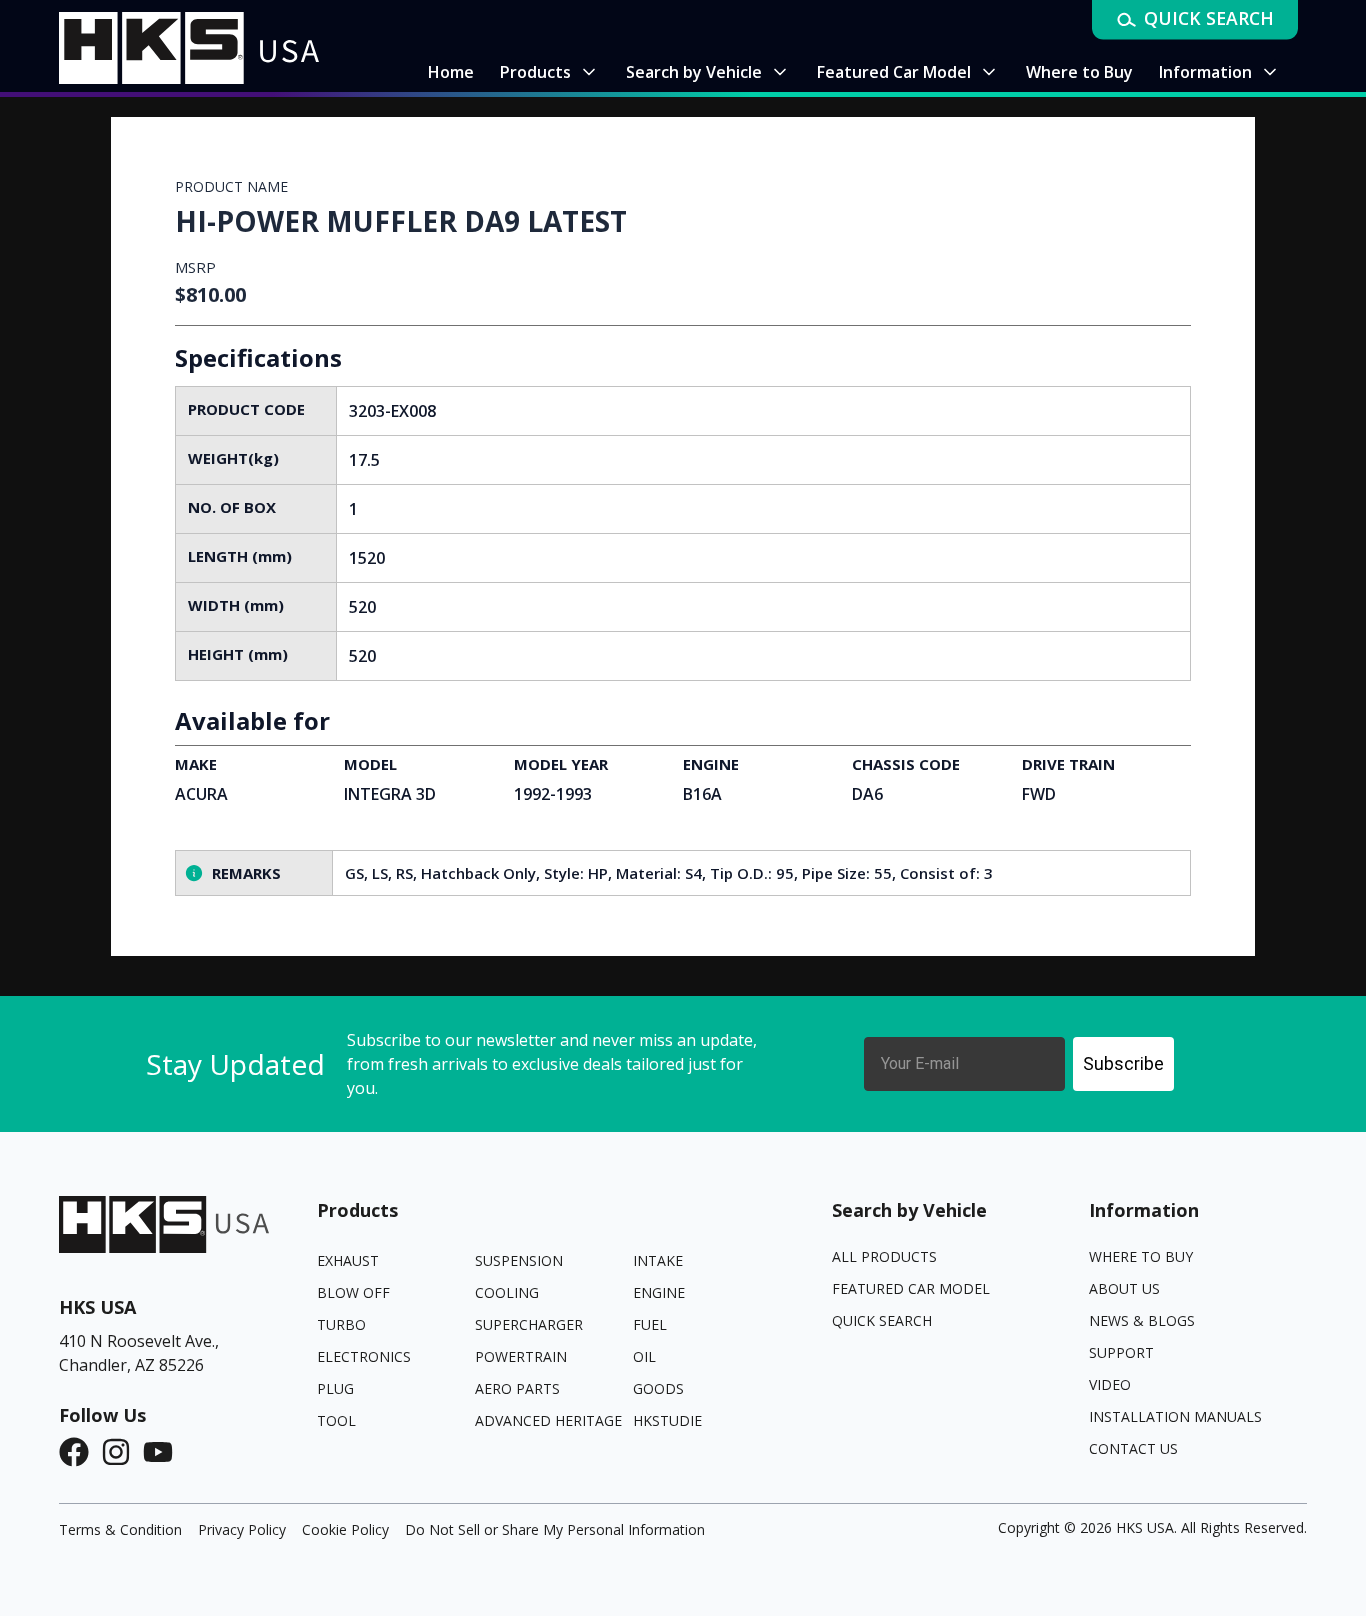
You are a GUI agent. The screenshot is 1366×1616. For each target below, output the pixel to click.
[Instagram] (122, 1452)
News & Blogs (1142, 1320)
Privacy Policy (242, 1529)
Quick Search (882, 1320)
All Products (884, 1256)
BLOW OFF (353, 1292)
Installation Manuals (1175, 1416)
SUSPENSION (519, 1260)
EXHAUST (348, 1260)
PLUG (335, 1388)
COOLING (507, 1292)
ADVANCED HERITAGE (548, 1420)
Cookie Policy (345, 1529)
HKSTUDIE (667, 1420)
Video (1110, 1384)
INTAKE (658, 1260)
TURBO (341, 1324)
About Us (1124, 1288)
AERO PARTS (517, 1388)
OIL (644, 1356)
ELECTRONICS (364, 1356)
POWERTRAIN (521, 1356)
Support (1121, 1352)
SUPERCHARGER (529, 1324)
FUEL (650, 1324)
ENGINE (659, 1292)
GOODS (658, 1388)
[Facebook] (80, 1452)
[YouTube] (164, 1452)
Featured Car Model (911, 1288)
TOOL (336, 1420)
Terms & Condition (120, 1529)
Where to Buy (1141, 1256)
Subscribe (1123, 1063)
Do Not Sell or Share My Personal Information (555, 1529)
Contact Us (1133, 1448)
